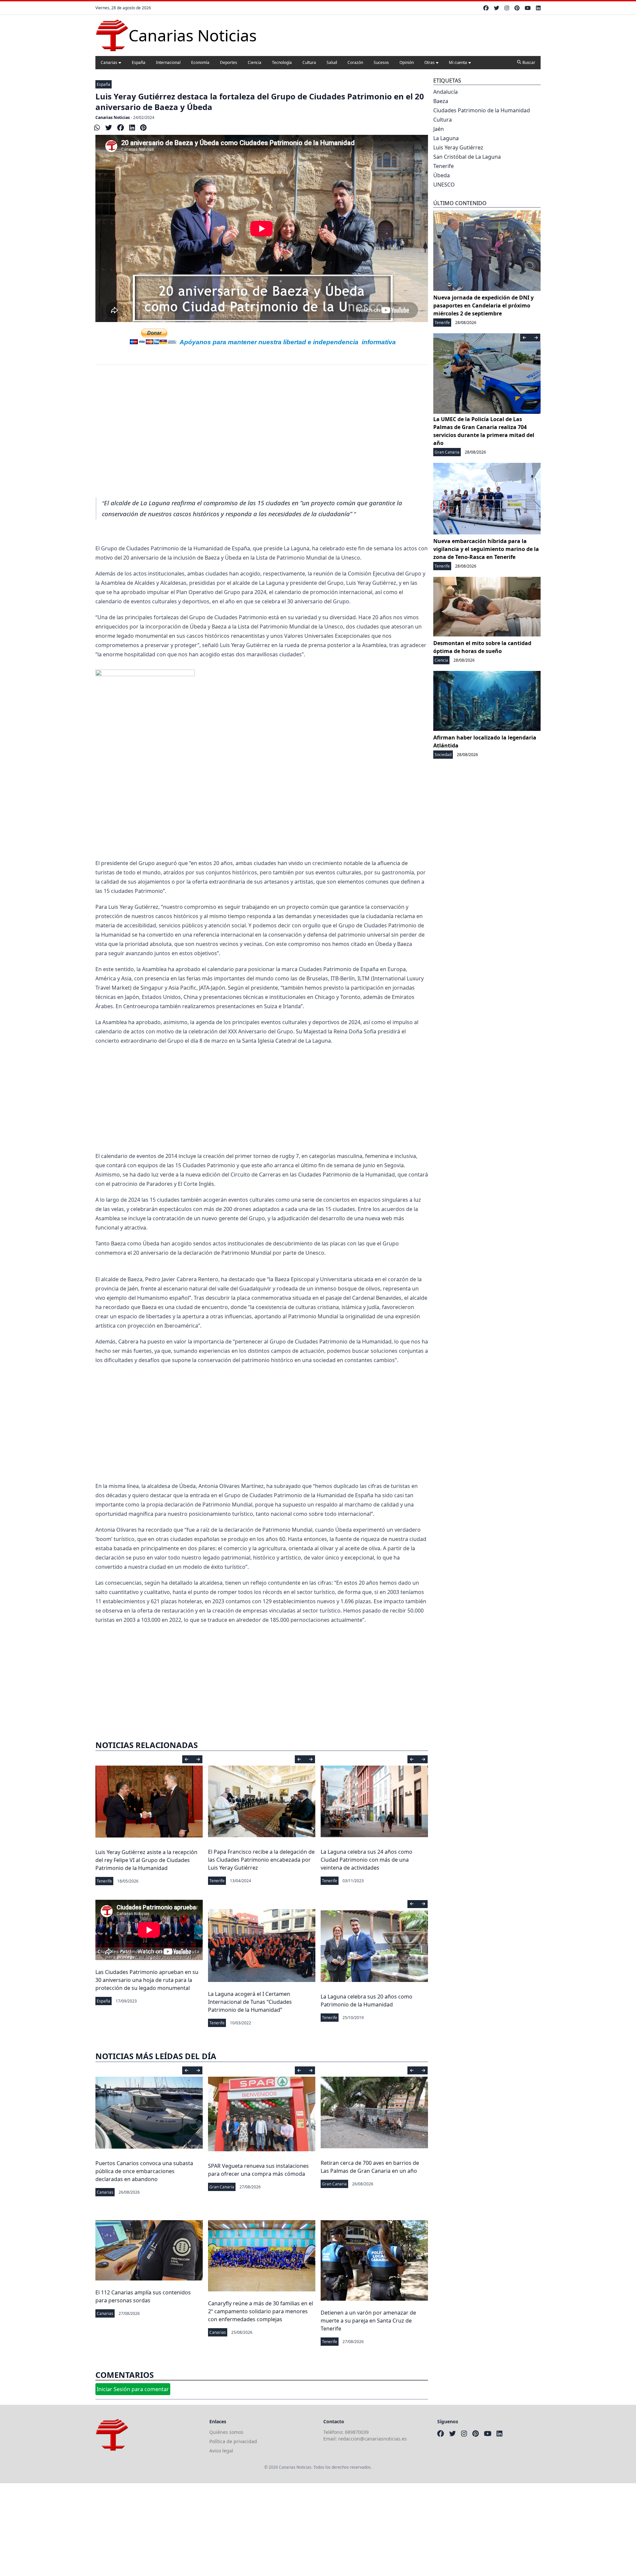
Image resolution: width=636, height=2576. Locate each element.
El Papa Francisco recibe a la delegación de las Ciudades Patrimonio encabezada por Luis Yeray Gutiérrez (261, 1860)
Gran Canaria (222, 2187)
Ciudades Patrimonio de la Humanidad (482, 110)
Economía (200, 62)
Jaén (439, 129)
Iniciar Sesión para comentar (133, 2389)
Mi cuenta (458, 62)
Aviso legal (221, 2451)
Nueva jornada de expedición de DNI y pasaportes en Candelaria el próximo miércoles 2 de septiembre (483, 305)
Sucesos (381, 62)
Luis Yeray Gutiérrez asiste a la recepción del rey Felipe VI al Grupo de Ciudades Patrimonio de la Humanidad (146, 1860)
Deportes (229, 62)
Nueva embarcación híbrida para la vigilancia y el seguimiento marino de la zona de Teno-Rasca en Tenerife (486, 549)
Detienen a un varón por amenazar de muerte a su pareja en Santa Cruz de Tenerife (368, 2321)
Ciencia (255, 62)
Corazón (355, 62)
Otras (429, 62)
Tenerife (104, 1881)
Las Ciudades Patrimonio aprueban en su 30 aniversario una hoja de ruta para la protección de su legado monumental (147, 1980)
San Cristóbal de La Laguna (467, 157)
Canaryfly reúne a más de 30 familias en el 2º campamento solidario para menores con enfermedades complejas (261, 2311)
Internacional (168, 62)
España (139, 62)
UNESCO (444, 185)
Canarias (109, 62)
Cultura (309, 62)
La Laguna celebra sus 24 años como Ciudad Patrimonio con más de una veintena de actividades (367, 1860)
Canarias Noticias (113, 117)
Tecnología (282, 62)
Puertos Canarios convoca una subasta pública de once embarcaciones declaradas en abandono (144, 2171)
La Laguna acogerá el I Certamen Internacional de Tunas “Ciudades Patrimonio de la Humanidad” (250, 2002)
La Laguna (446, 138)
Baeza (441, 101)
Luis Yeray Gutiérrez (458, 147)
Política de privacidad (233, 2441)
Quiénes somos (226, 2432)
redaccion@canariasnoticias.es (372, 2439)
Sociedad (443, 755)
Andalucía (446, 92)
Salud (332, 62)
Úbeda (442, 175)
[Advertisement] (262, 427)
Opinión (407, 62)
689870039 (357, 2432)
